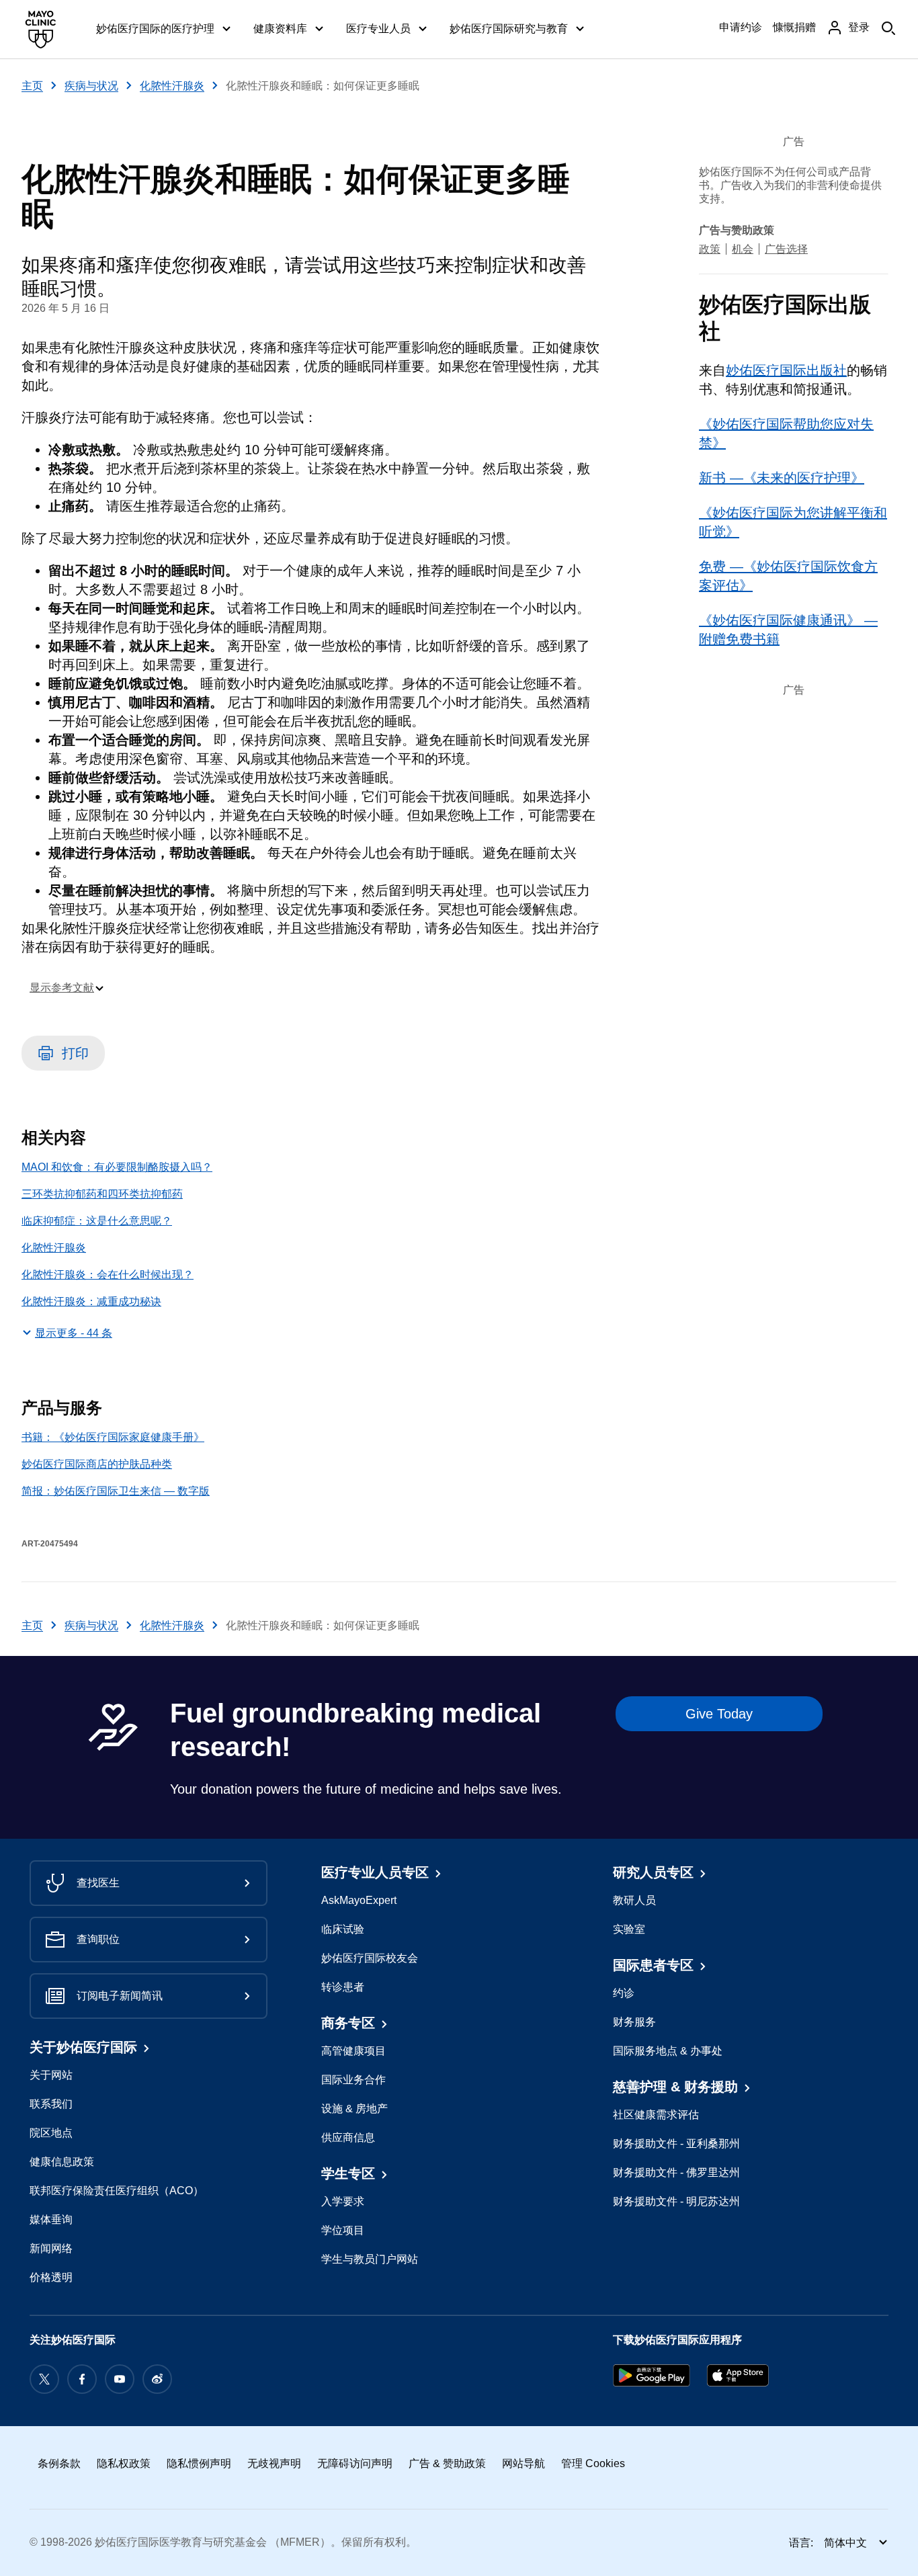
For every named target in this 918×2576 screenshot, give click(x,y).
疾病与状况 (91, 86)
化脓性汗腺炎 (172, 86)
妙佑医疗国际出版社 (786, 370)
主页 (32, 86)
